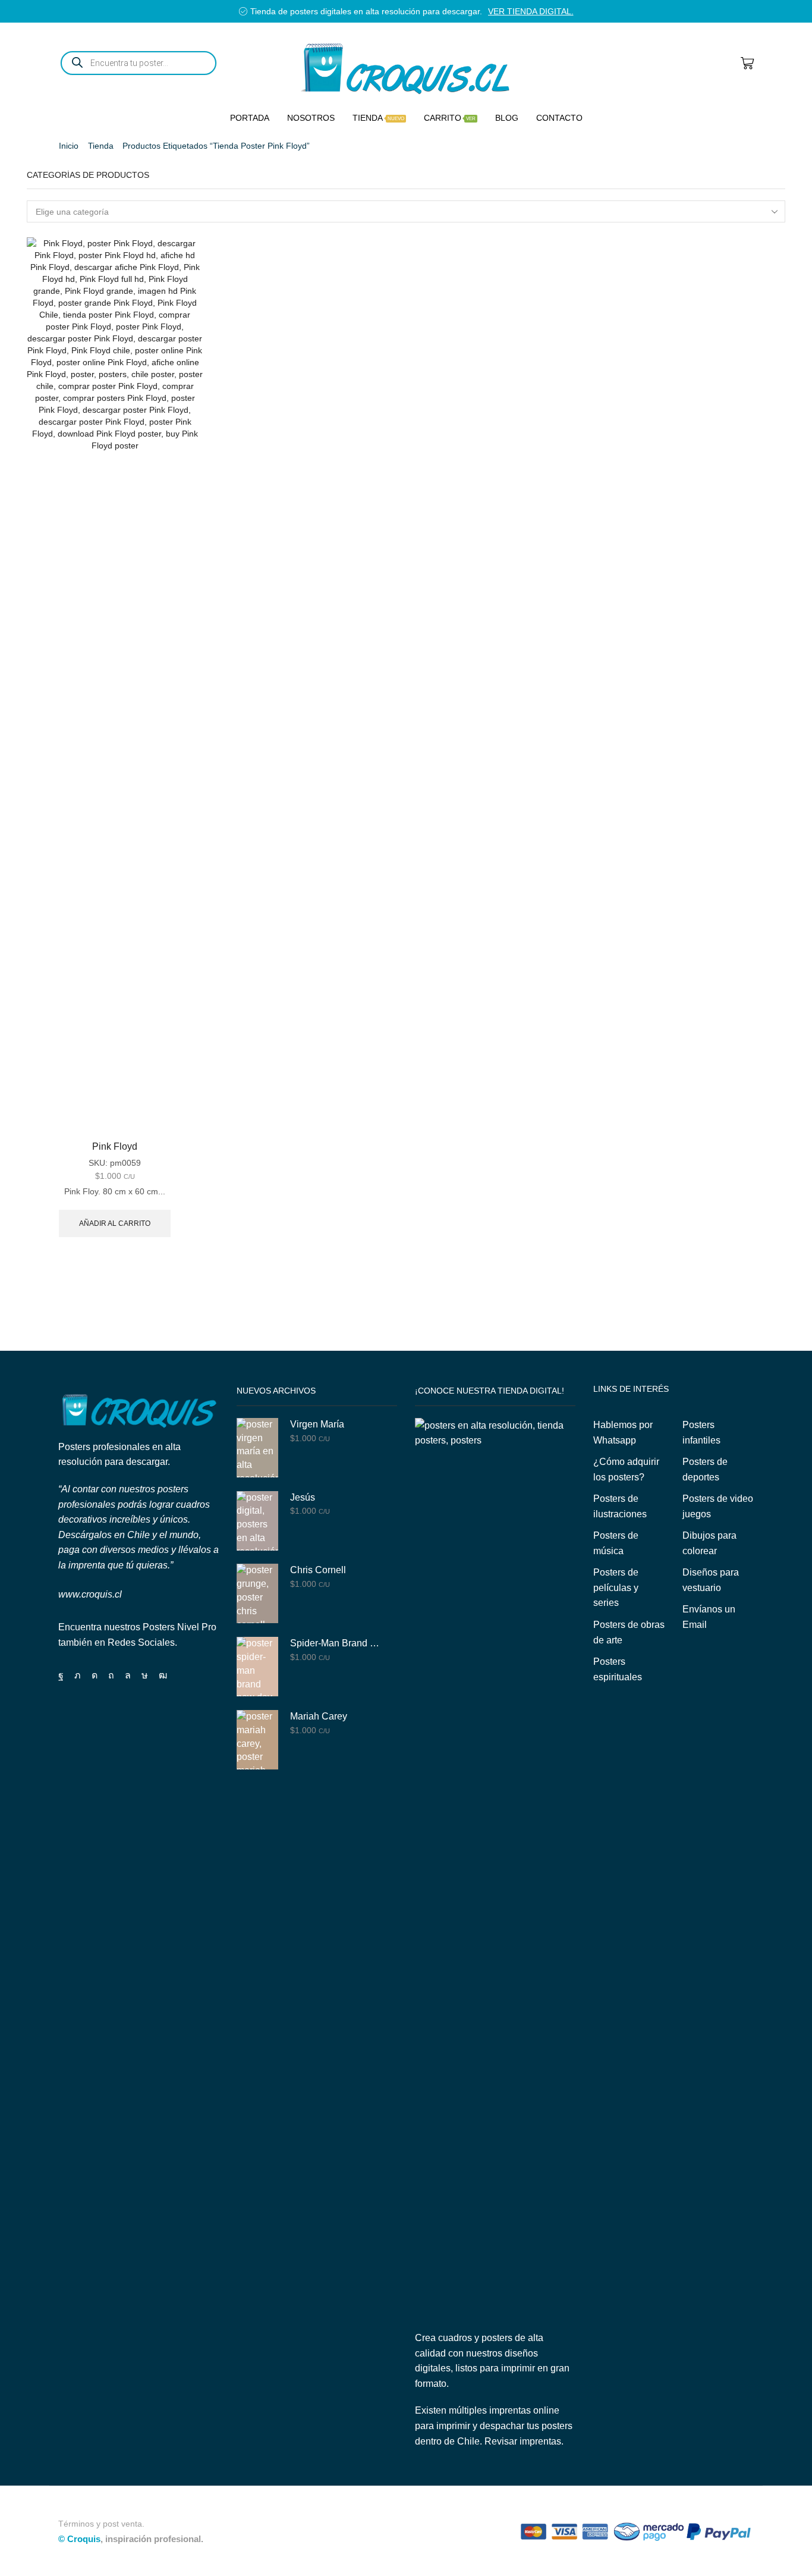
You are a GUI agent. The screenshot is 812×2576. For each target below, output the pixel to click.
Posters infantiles (701, 1433)
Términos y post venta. (101, 2524)
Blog (507, 118)
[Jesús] (257, 1521)
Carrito (450, 118)
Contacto (559, 118)
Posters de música (616, 1543)
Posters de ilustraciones (620, 1506)
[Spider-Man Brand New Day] (257, 1667)
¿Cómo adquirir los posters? (626, 1469)
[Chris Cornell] (257, 1593)
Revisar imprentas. (524, 2441)
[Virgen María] (257, 1448)
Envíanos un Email (709, 1617)
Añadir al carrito (115, 1223)
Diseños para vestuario (711, 1580)
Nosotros (311, 118)
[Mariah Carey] (257, 1740)
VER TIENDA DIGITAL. (531, 11)
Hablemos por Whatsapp (623, 1433)
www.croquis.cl (90, 1594)
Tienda (378, 118)
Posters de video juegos (718, 1506)
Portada (250, 118)
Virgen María (317, 1424)
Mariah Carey (319, 1716)
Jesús (303, 1497)
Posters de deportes (705, 1469)
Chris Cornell (318, 1570)
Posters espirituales (618, 1669)
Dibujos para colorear (709, 1543)
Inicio (69, 146)
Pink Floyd (115, 1146)
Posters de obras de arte (629, 1632)
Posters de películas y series (616, 1587)
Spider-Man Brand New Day (336, 1643)
